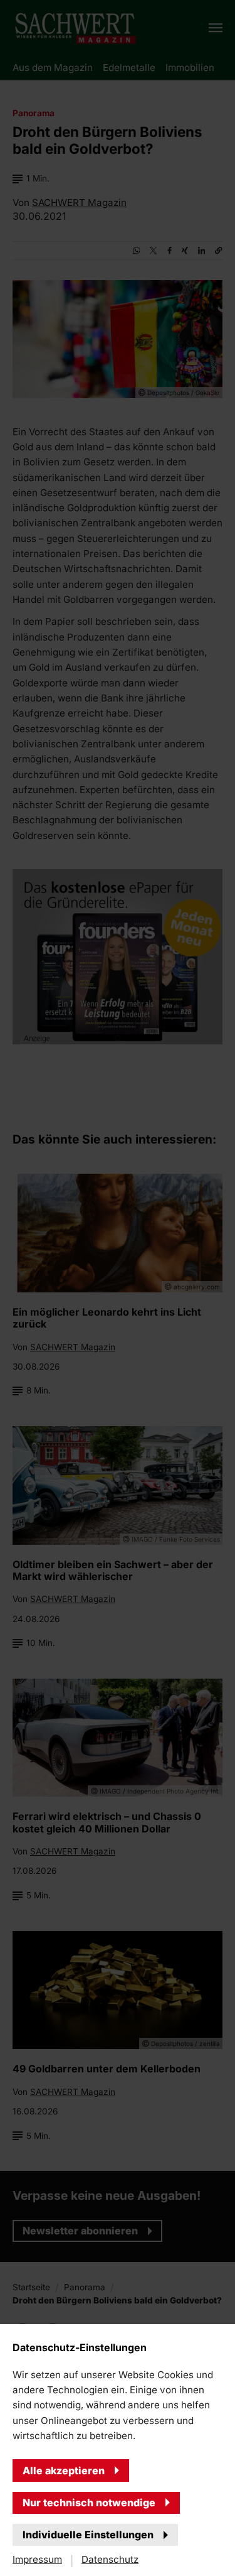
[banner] (118, 1288)
